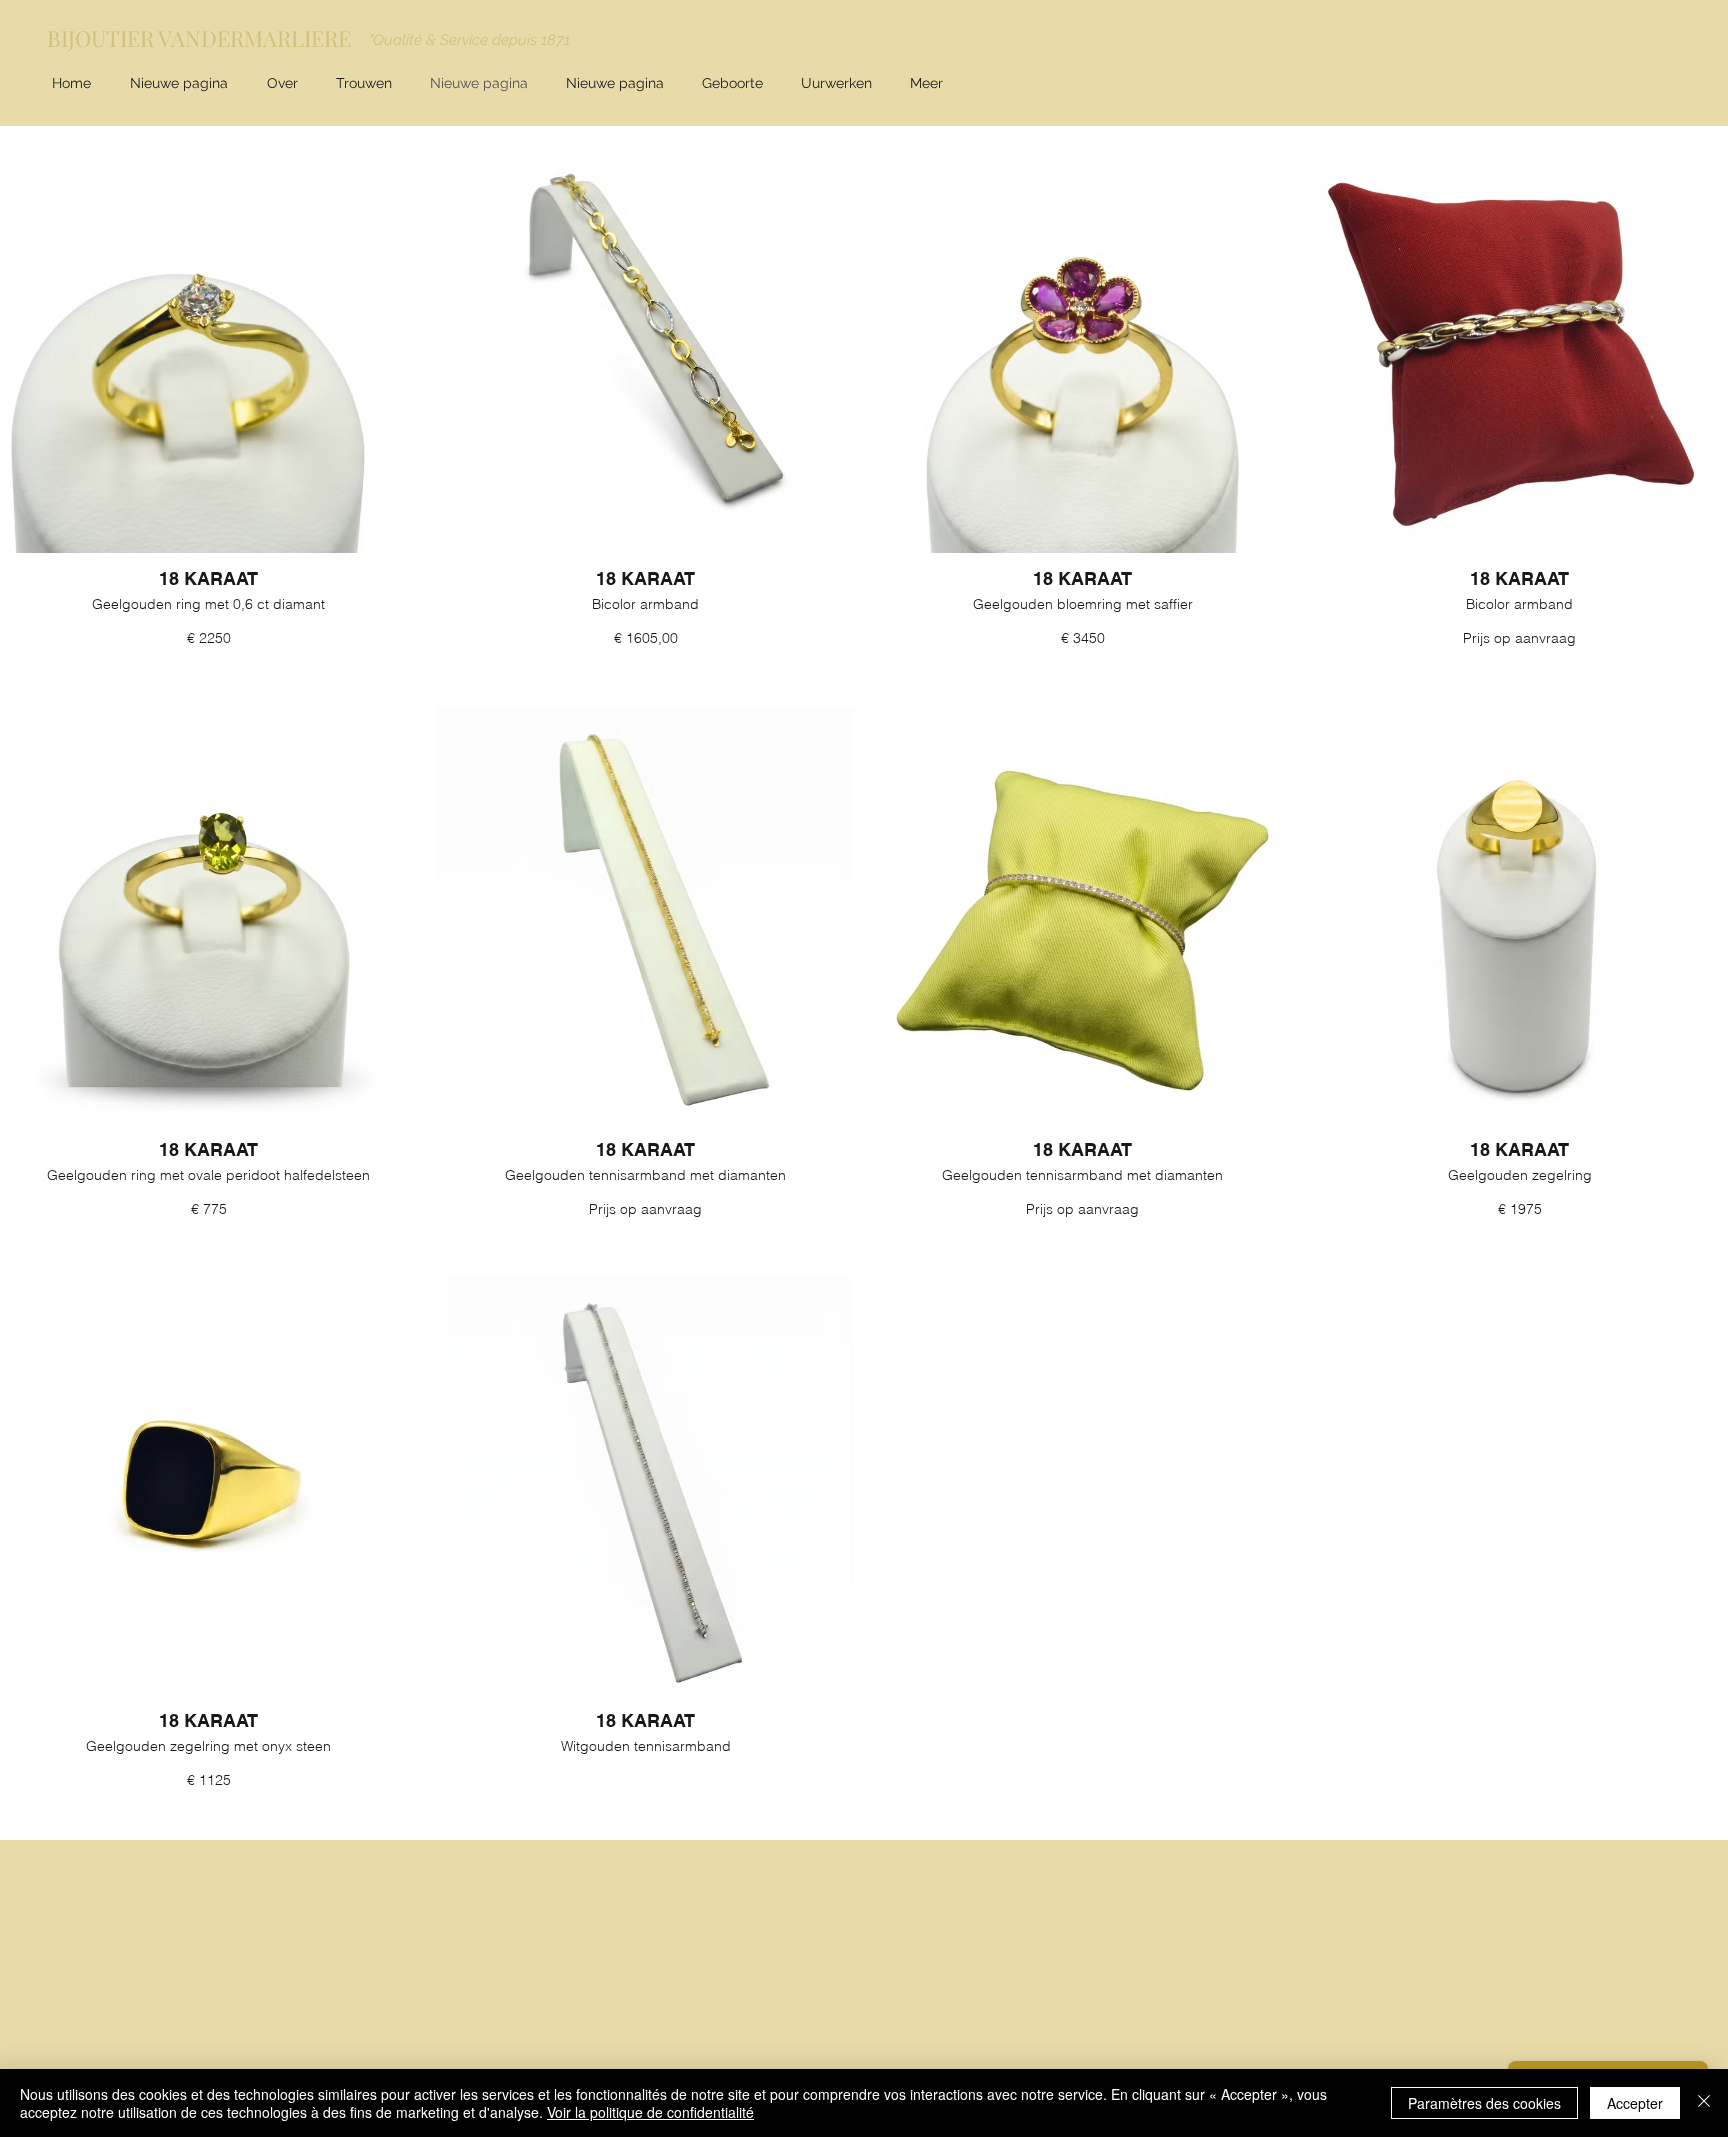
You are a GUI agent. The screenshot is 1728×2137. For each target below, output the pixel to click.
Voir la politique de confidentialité (650, 2112)
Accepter (1635, 2103)
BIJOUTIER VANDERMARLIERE (199, 38)
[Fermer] (1704, 2103)
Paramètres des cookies (1484, 2103)
